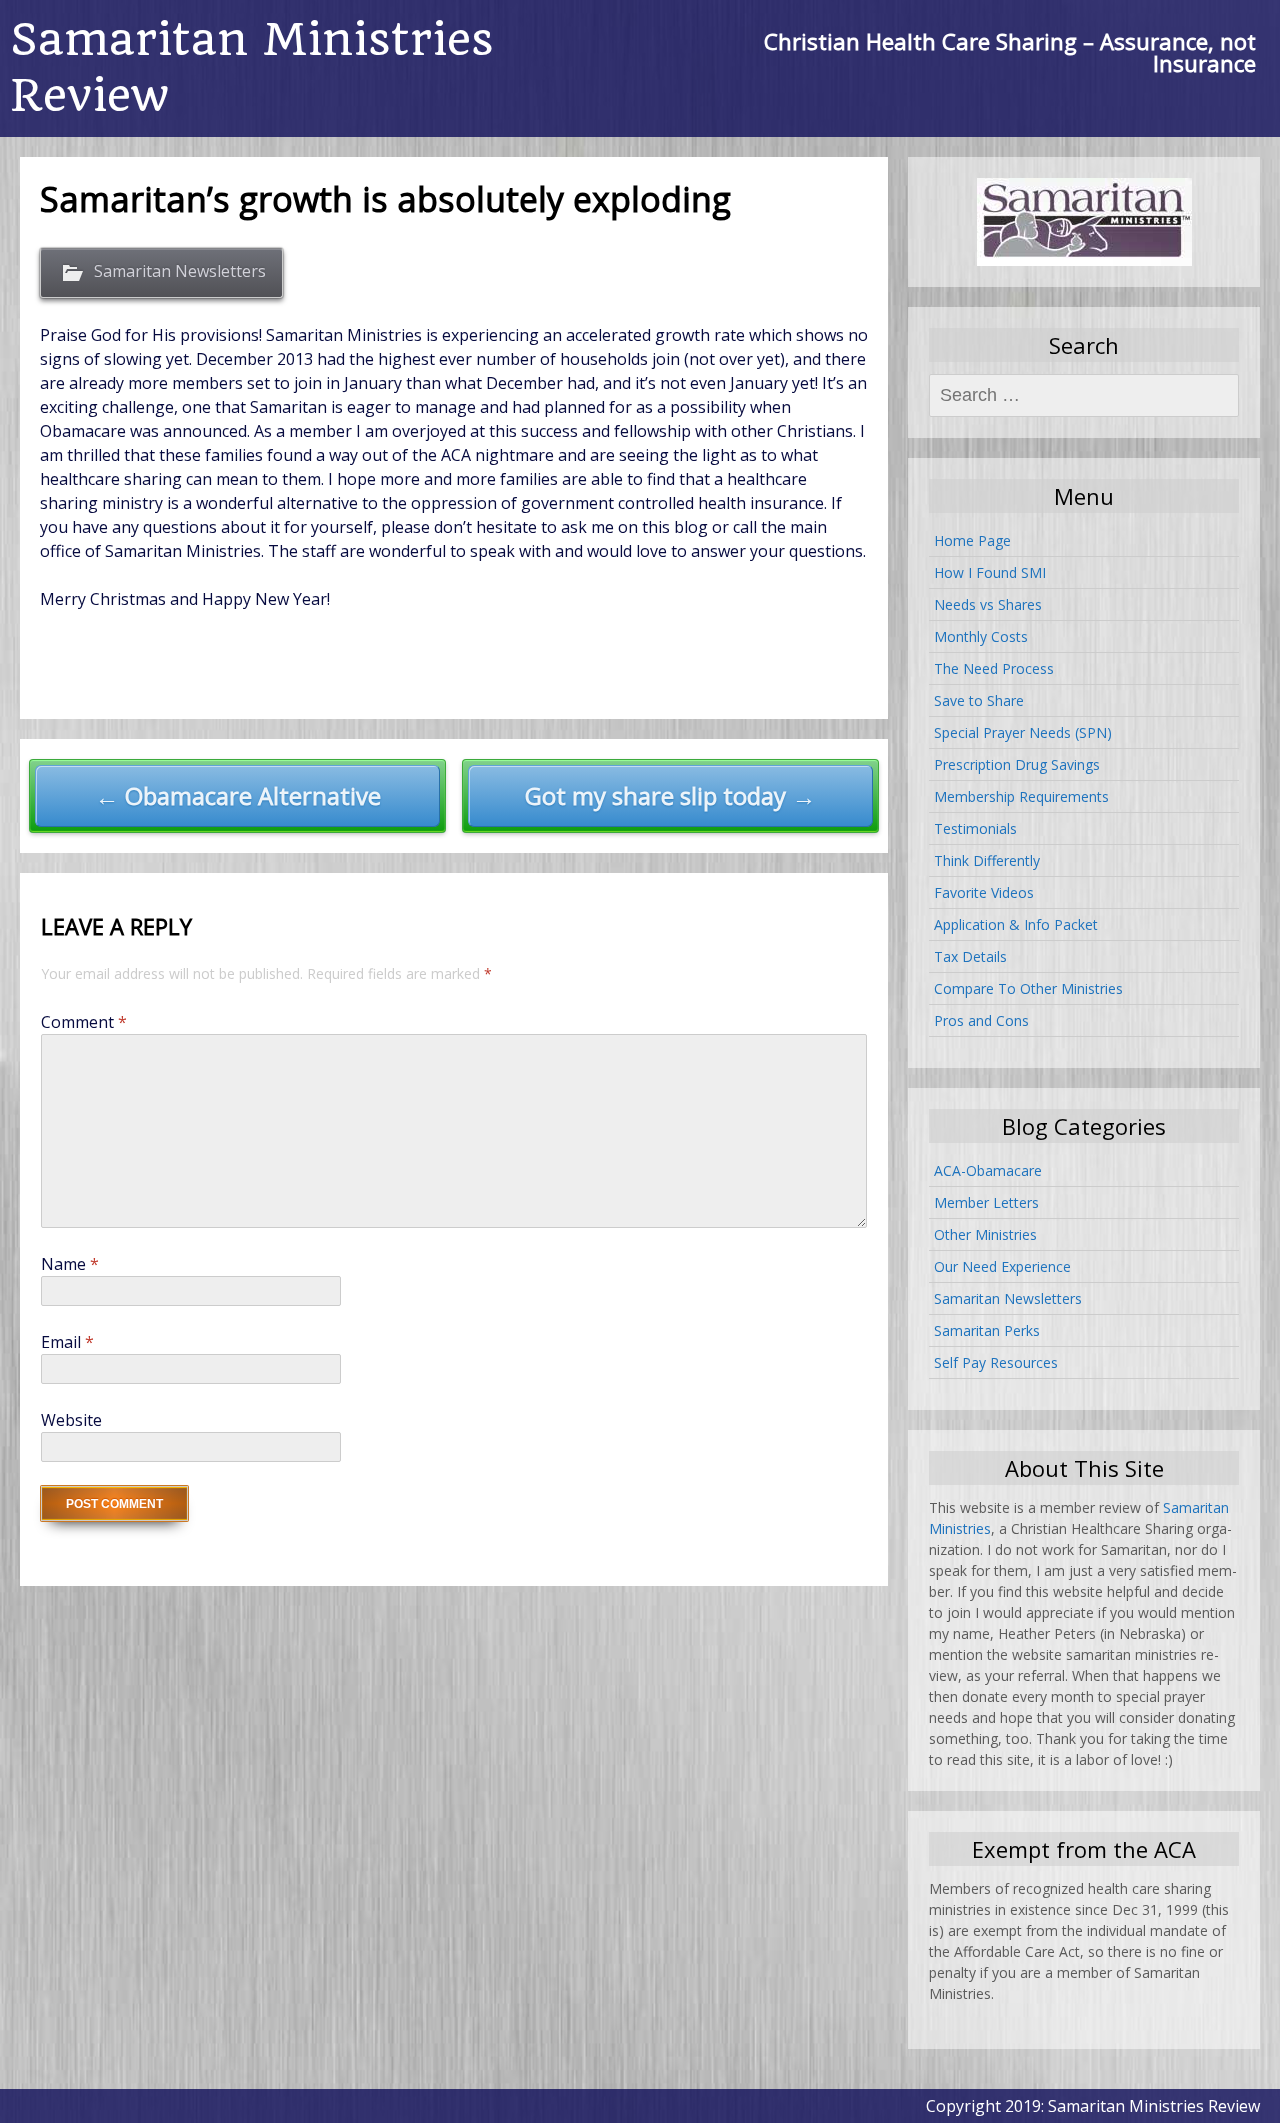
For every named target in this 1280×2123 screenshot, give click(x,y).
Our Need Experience (1002, 1266)
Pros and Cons (981, 1020)
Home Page (972, 540)
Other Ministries (985, 1234)
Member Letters (986, 1202)
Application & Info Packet (1016, 924)
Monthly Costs (981, 636)
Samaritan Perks (987, 1330)
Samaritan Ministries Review (252, 67)
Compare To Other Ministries (1028, 988)
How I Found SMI (990, 572)
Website (71, 1420)
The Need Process (994, 668)
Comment (84, 1022)
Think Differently (987, 860)
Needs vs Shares (988, 604)
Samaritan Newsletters (180, 271)
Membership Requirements (1021, 796)
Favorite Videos (984, 892)
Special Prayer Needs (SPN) (1023, 732)
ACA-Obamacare (988, 1170)
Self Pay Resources (996, 1362)
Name (70, 1264)
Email (67, 1342)
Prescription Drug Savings (1017, 764)
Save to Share (979, 700)
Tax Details (970, 956)
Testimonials (975, 828)
